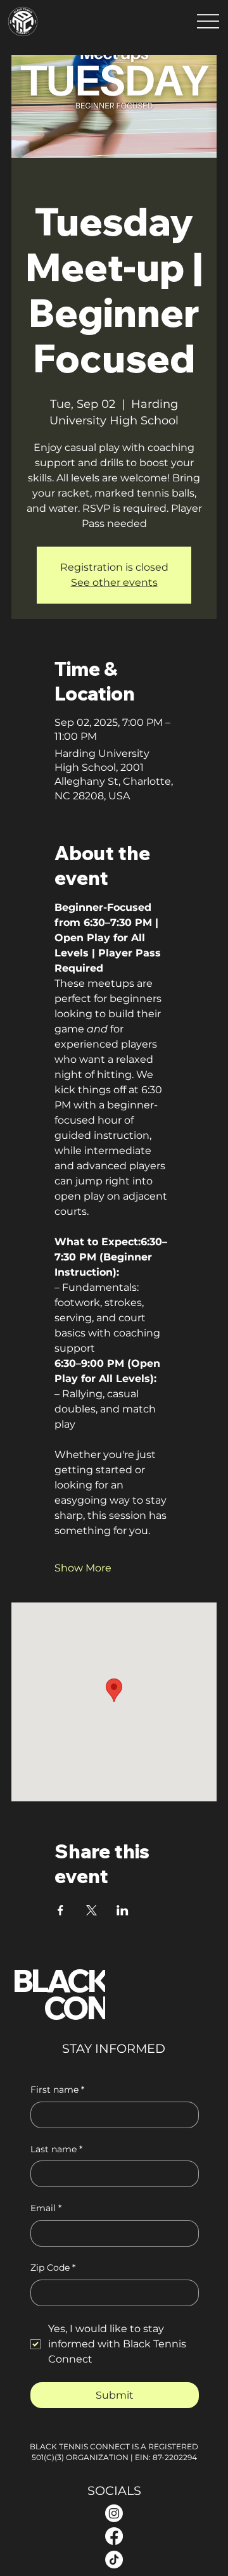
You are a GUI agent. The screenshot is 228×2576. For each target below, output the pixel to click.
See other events (114, 582)
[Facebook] (114, 2536)
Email (46, 2208)
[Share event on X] (92, 1910)
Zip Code (53, 2268)
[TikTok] (114, 2560)
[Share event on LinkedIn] (123, 1910)
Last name (56, 2149)
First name (57, 2090)
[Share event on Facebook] (60, 1910)
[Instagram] (114, 2513)
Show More (83, 1568)
